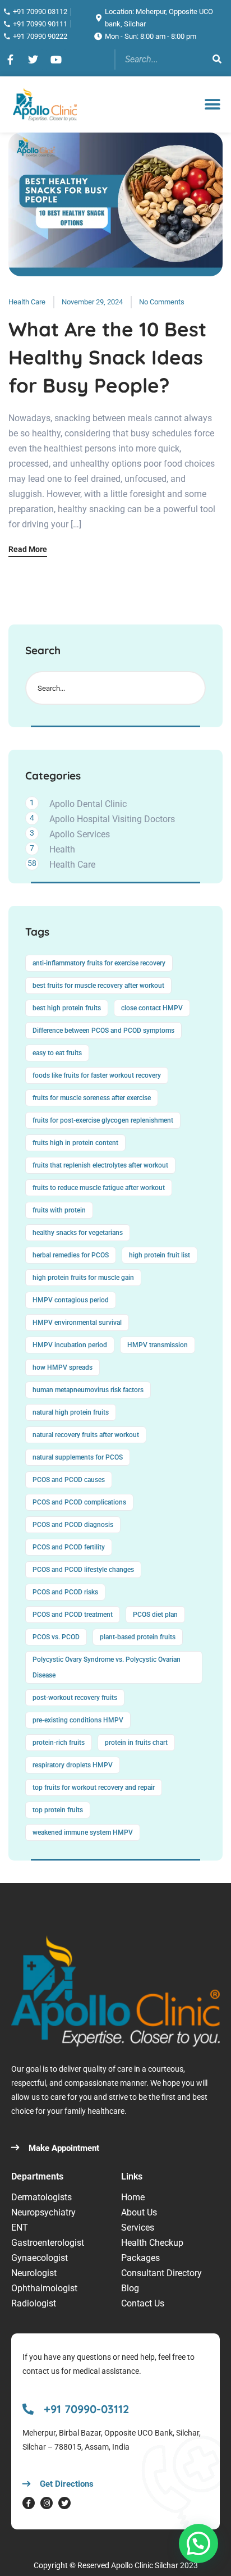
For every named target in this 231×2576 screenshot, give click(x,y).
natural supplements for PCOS (78, 1457)
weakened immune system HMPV (83, 1832)
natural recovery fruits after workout (86, 1435)
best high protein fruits (67, 1008)
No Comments (162, 302)
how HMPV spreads (63, 1367)
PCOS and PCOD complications (79, 1502)
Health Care (27, 302)
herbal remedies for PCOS (71, 1255)
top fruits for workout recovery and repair (94, 1788)
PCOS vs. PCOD (56, 1637)
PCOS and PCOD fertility (69, 1547)
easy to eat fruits (57, 1053)
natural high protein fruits (71, 1412)
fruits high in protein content (75, 1143)
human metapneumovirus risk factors (88, 1390)
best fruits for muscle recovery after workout (98, 986)
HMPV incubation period (70, 1345)
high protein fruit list (160, 1255)
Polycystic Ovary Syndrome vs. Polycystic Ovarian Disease (107, 1667)
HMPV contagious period (71, 1300)
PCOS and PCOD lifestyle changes (83, 1570)
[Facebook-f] (29, 2503)
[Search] (217, 60)
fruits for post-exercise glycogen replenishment (103, 1120)
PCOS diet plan (155, 1615)
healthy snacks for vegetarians (78, 1233)
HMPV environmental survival (77, 1323)
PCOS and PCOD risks (65, 1592)
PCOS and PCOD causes (69, 1480)
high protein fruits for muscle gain (83, 1278)
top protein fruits (58, 1810)
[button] (213, 104)
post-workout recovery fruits (75, 1698)
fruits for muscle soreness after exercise (92, 1098)
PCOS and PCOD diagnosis (73, 1525)
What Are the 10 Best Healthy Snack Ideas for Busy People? (107, 357)
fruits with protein (59, 1210)
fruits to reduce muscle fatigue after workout (99, 1188)
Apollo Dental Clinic (88, 804)
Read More (28, 550)
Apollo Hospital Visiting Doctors (112, 819)
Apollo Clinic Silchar (145, 2565)
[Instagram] (47, 2503)
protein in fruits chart (136, 1743)
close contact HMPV (152, 1008)
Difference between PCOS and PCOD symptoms (103, 1031)
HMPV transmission (158, 1345)
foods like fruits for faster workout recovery (97, 1075)
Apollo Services (80, 834)
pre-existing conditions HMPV (78, 1720)
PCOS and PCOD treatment (73, 1615)
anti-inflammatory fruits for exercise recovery (99, 963)
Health (62, 849)
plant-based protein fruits (138, 1637)
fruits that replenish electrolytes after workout (100, 1165)
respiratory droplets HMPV (73, 1765)
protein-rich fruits (59, 1743)
